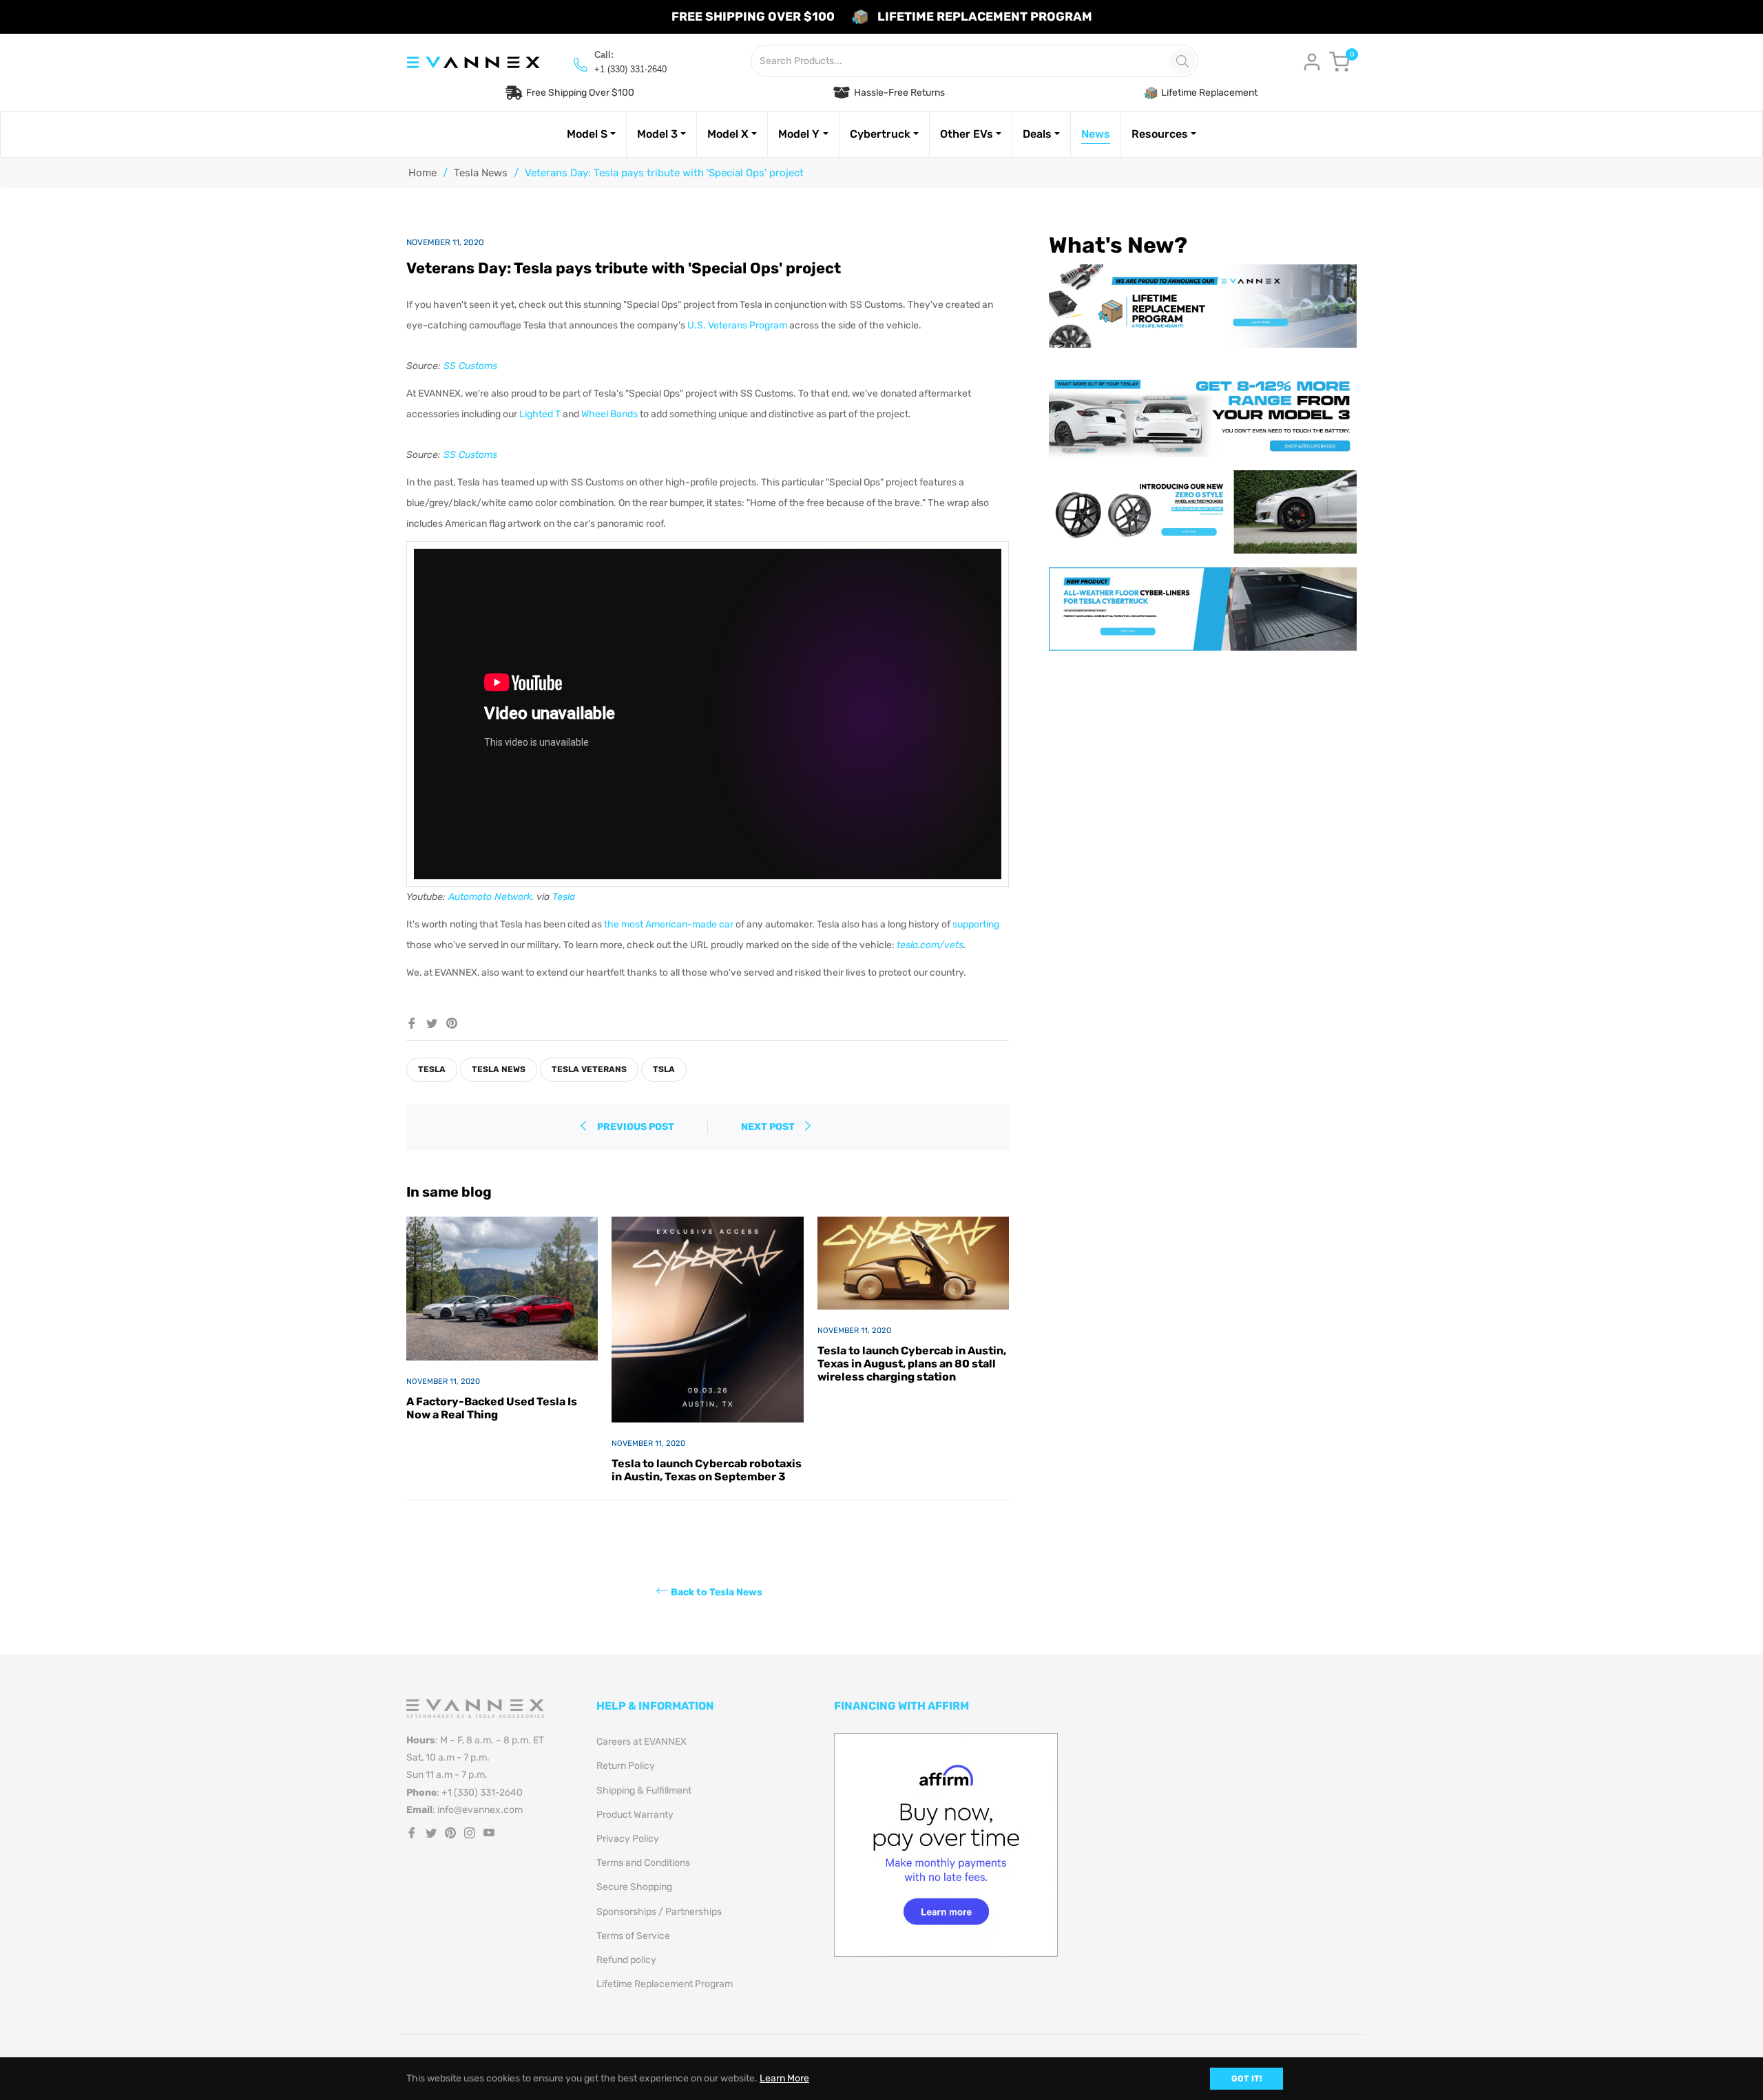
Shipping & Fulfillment (644, 1791)
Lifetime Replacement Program (665, 1984)
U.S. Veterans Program (737, 325)
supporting (976, 924)
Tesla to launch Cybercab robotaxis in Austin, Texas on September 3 (707, 1470)
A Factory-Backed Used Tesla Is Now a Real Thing (492, 1408)
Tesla (564, 897)
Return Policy (626, 1766)
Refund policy (626, 1960)
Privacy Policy (628, 1839)
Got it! (1246, 2079)
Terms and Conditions (643, 1863)
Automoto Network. (491, 897)
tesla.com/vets (930, 945)
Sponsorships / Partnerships (659, 1912)
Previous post (636, 1127)
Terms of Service (633, 1936)
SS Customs (470, 366)
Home (423, 173)
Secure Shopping (634, 1887)
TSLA (664, 1069)
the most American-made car (669, 924)
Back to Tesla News (717, 1592)
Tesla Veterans (589, 1069)
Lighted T (540, 414)
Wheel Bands (609, 414)
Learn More (784, 2078)
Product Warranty (635, 1815)
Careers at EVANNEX (641, 1742)
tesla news (499, 1069)
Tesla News (481, 173)
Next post (769, 1127)
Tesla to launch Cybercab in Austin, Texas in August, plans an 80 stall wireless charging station (912, 1364)
